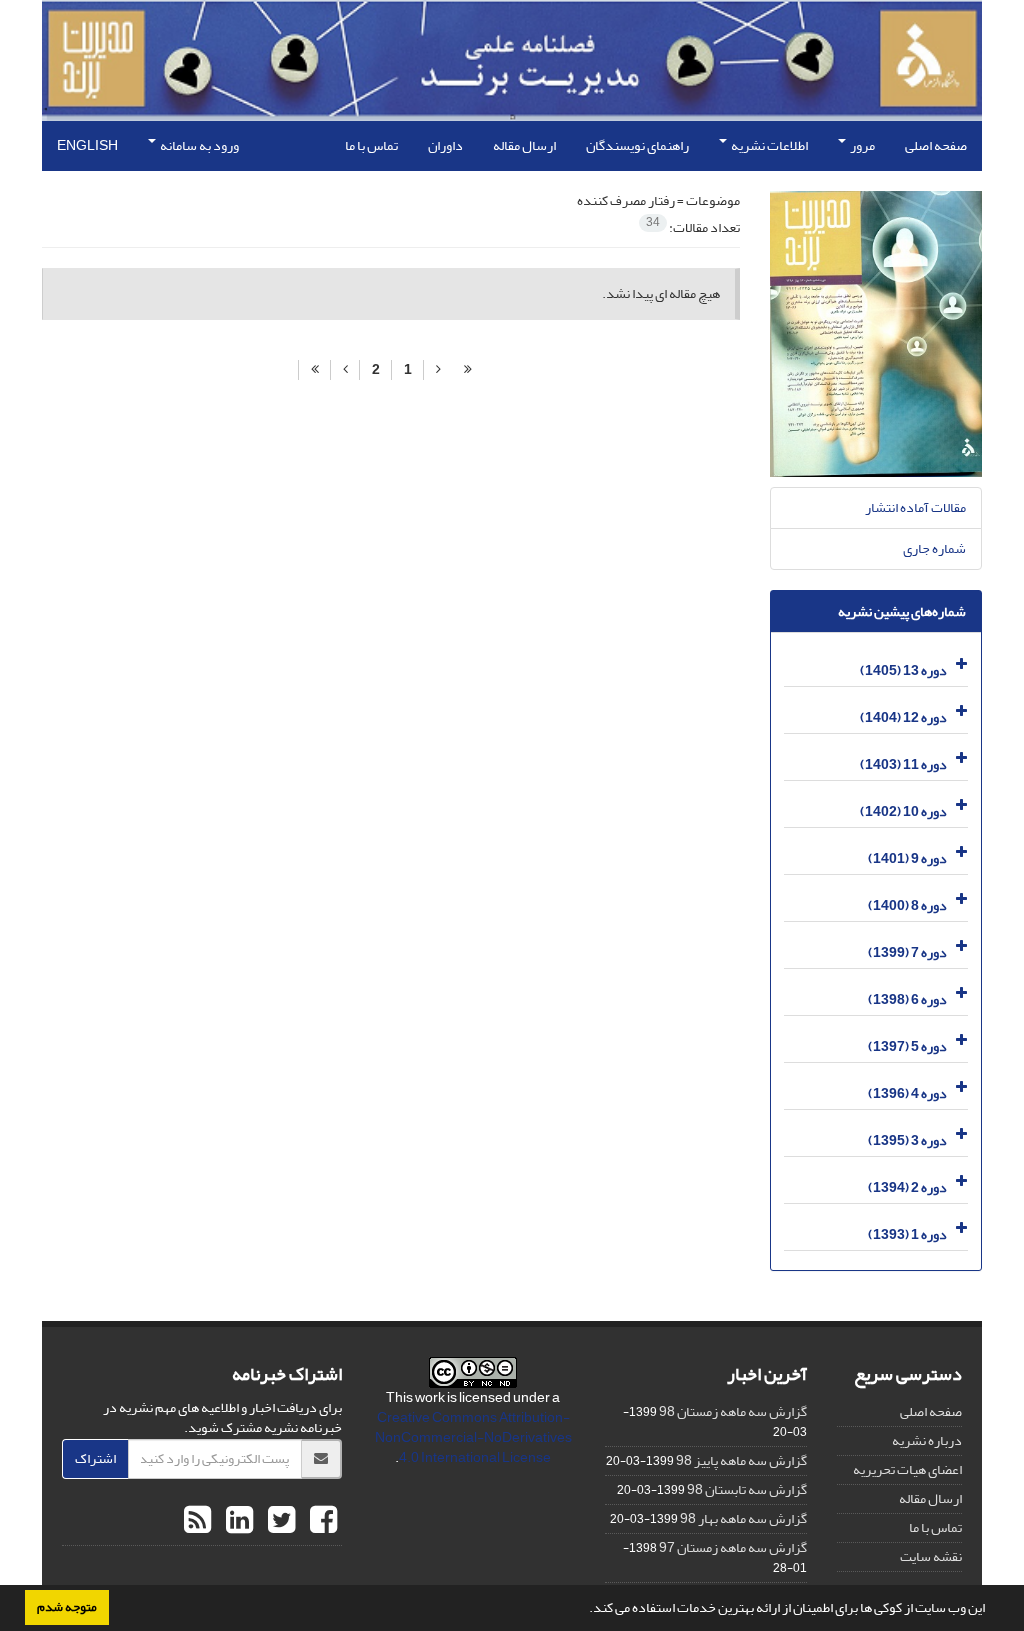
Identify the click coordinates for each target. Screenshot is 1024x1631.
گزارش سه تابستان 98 (747, 1489)
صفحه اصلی (936, 145)
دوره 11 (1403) (903, 764)
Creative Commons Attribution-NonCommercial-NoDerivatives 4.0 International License (473, 1437)
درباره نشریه (927, 1440)
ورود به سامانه (198, 145)
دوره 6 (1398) (907, 999)
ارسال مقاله (524, 145)
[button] (584, 1610)
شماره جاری (934, 548)
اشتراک (95, 1458)
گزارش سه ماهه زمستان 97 (733, 1547)
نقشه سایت (931, 1556)
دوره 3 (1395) (907, 1140)
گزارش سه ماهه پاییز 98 (741, 1460)
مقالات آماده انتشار (915, 507)
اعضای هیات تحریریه (907, 1469)
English (87, 145)
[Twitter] (279, 1521)
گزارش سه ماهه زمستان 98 (733, 1411)
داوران (445, 145)
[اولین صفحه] (468, 370)
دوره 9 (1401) (907, 858)
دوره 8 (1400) (907, 905)
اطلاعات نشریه (768, 145)
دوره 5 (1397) (907, 1046)
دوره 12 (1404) (903, 717)
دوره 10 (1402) (903, 811)
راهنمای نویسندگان (637, 145)
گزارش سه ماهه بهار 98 (743, 1518)
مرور (861, 145)
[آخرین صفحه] (314, 370)
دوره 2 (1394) (907, 1187)
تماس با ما (371, 145)
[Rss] (197, 1521)
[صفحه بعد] (345, 370)
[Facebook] (321, 1521)
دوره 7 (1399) (907, 952)
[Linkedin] (237, 1521)
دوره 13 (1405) (903, 670)
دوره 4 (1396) (907, 1093)
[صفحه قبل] (438, 370)
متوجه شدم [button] (67, 1607)
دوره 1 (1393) (907, 1234)
